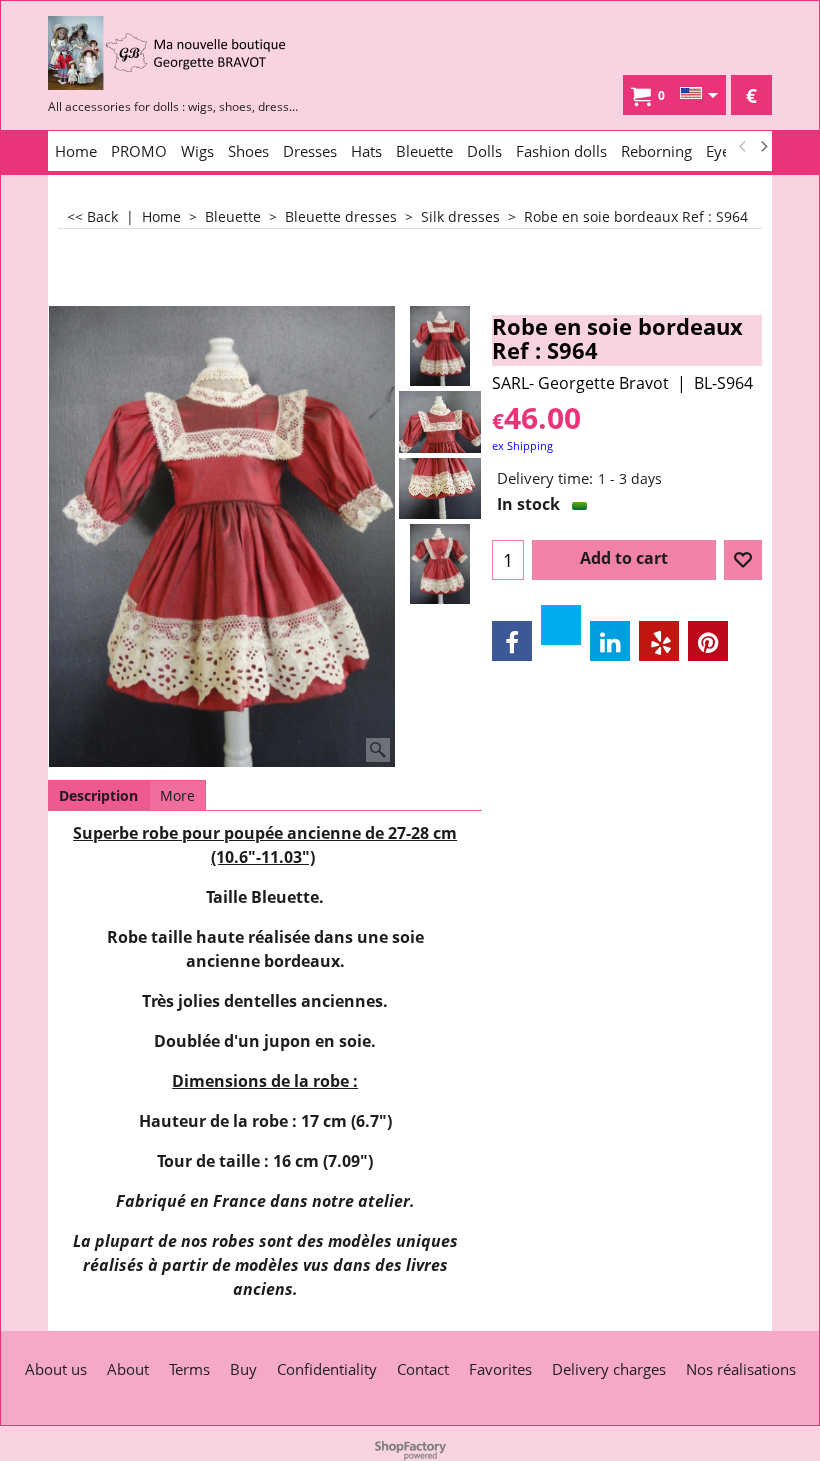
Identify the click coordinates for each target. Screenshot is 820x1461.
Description (98, 795)
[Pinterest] (708, 641)
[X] (561, 625)
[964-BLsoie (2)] (440, 422)
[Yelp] (659, 641)
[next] (763, 147)
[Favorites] (743, 560)
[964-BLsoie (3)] (440, 489)
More (177, 795)
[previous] (743, 147)
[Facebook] (512, 641)
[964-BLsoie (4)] (440, 564)
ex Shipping (522, 445)
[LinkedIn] (610, 641)
